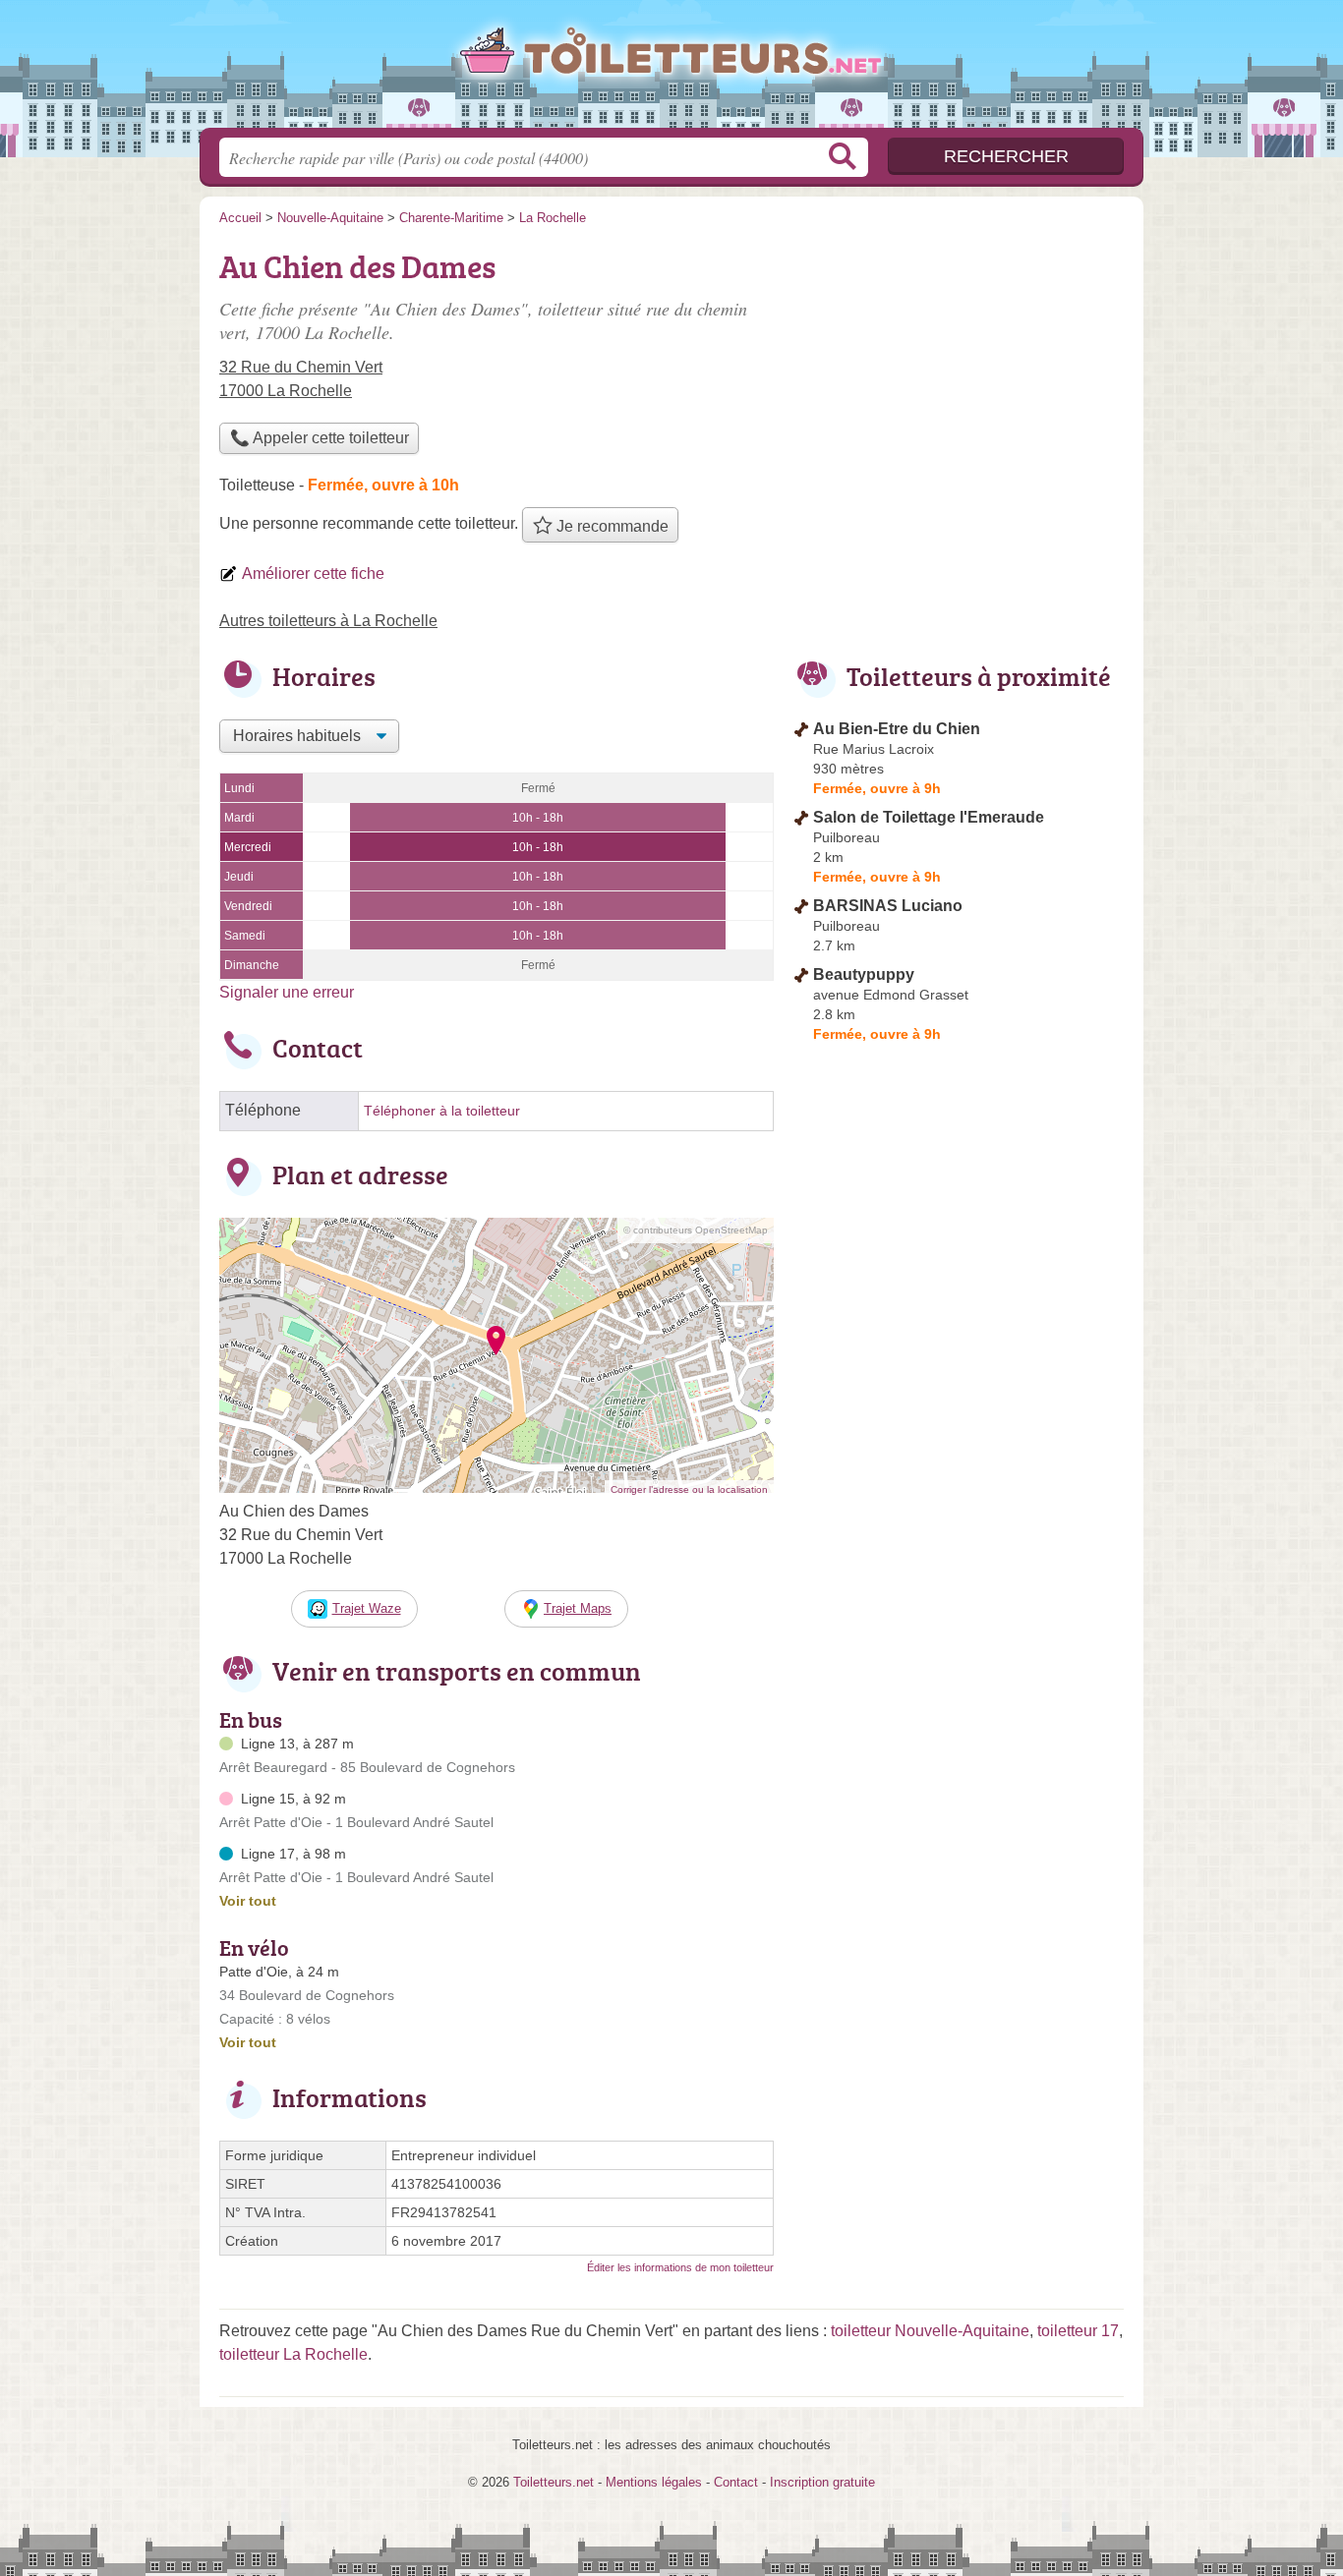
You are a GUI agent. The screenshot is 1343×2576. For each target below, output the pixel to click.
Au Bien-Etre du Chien (897, 729)
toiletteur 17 (1078, 2331)
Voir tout (248, 1901)
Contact (736, 2482)
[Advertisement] (959, 379)
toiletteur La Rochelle (293, 2354)
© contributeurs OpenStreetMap (696, 1230)
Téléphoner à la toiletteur (442, 1111)
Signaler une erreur (287, 992)
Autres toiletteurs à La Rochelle (328, 621)
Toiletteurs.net (671, 70)
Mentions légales (654, 2482)
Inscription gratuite (822, 2482)
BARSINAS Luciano (888, 906)
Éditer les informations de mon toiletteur (680, 2267)
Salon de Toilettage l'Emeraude (929, 817)
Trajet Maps (578, 1608)
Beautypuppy (864, 974)
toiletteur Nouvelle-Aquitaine (930, 2331)
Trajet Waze (367, 1608)
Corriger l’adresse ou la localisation (689, 1489)
